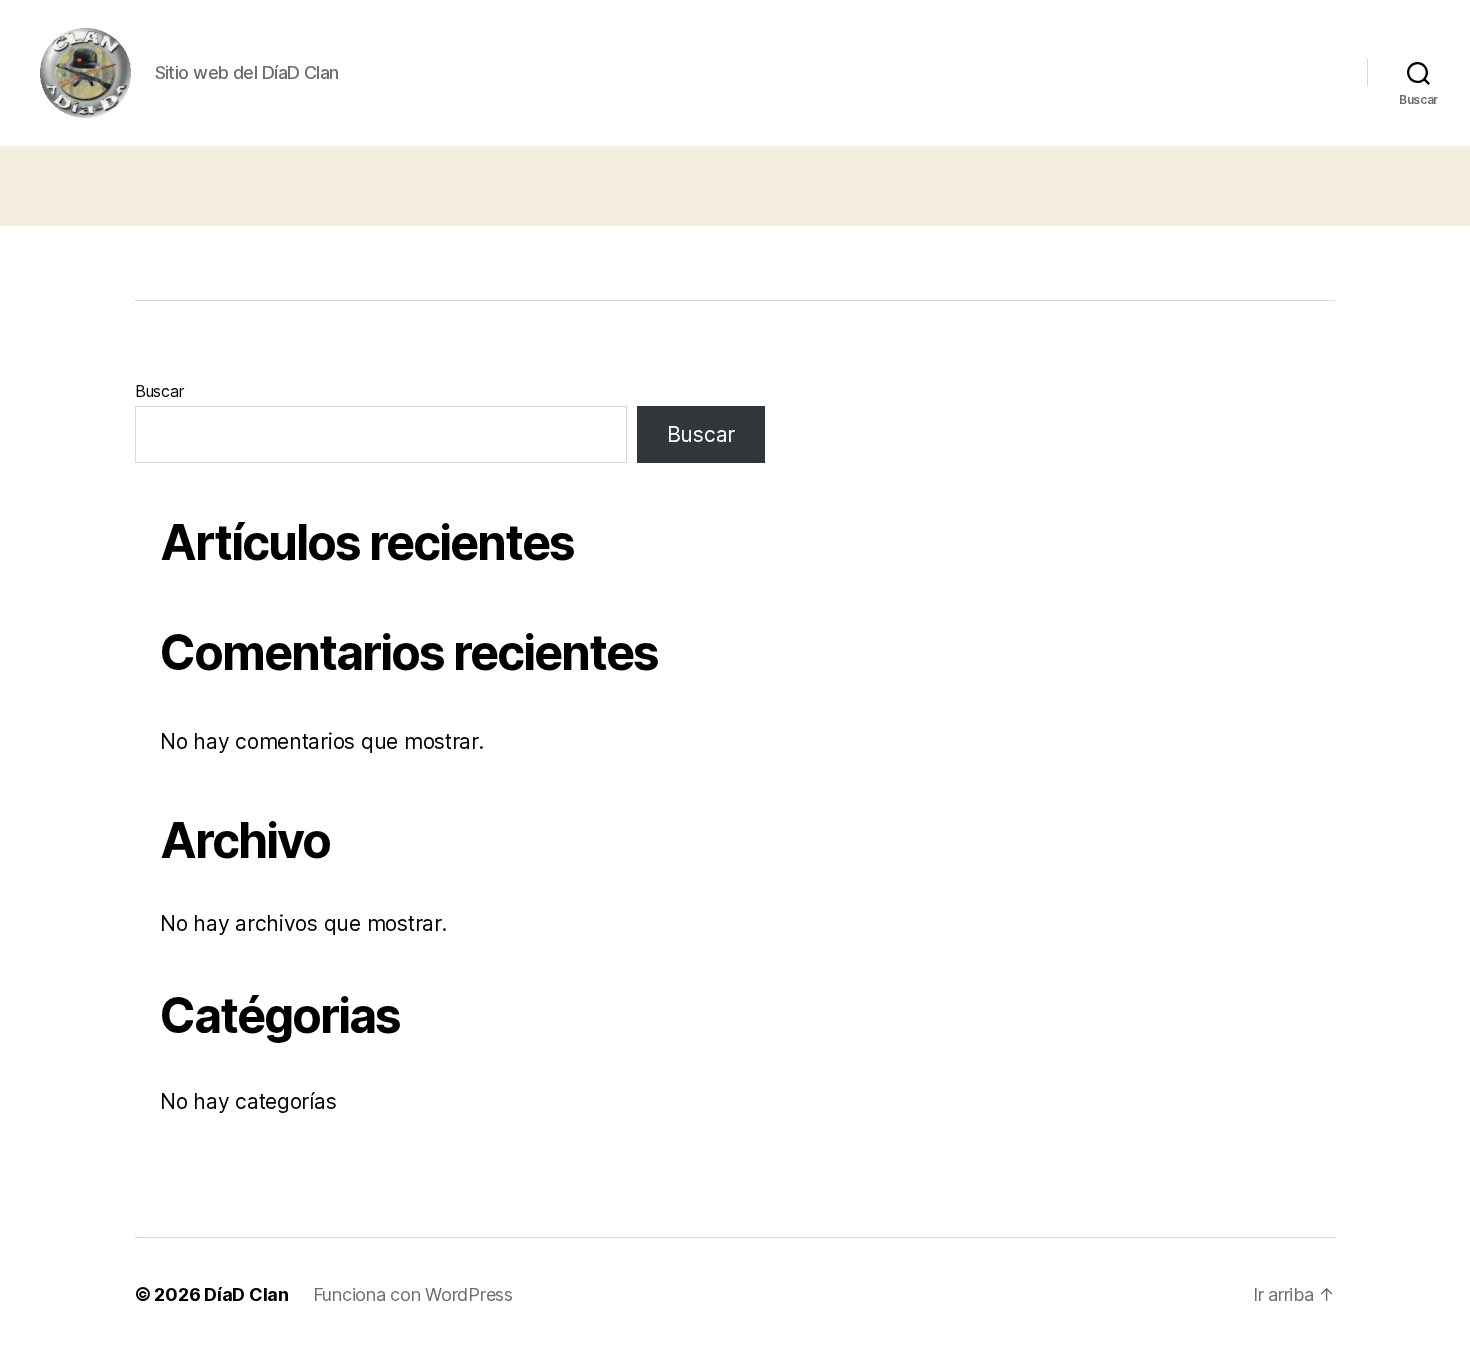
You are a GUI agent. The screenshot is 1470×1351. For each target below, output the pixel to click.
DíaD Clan (246, 1294)
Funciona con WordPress (413, 1294)
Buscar (159, 391)
